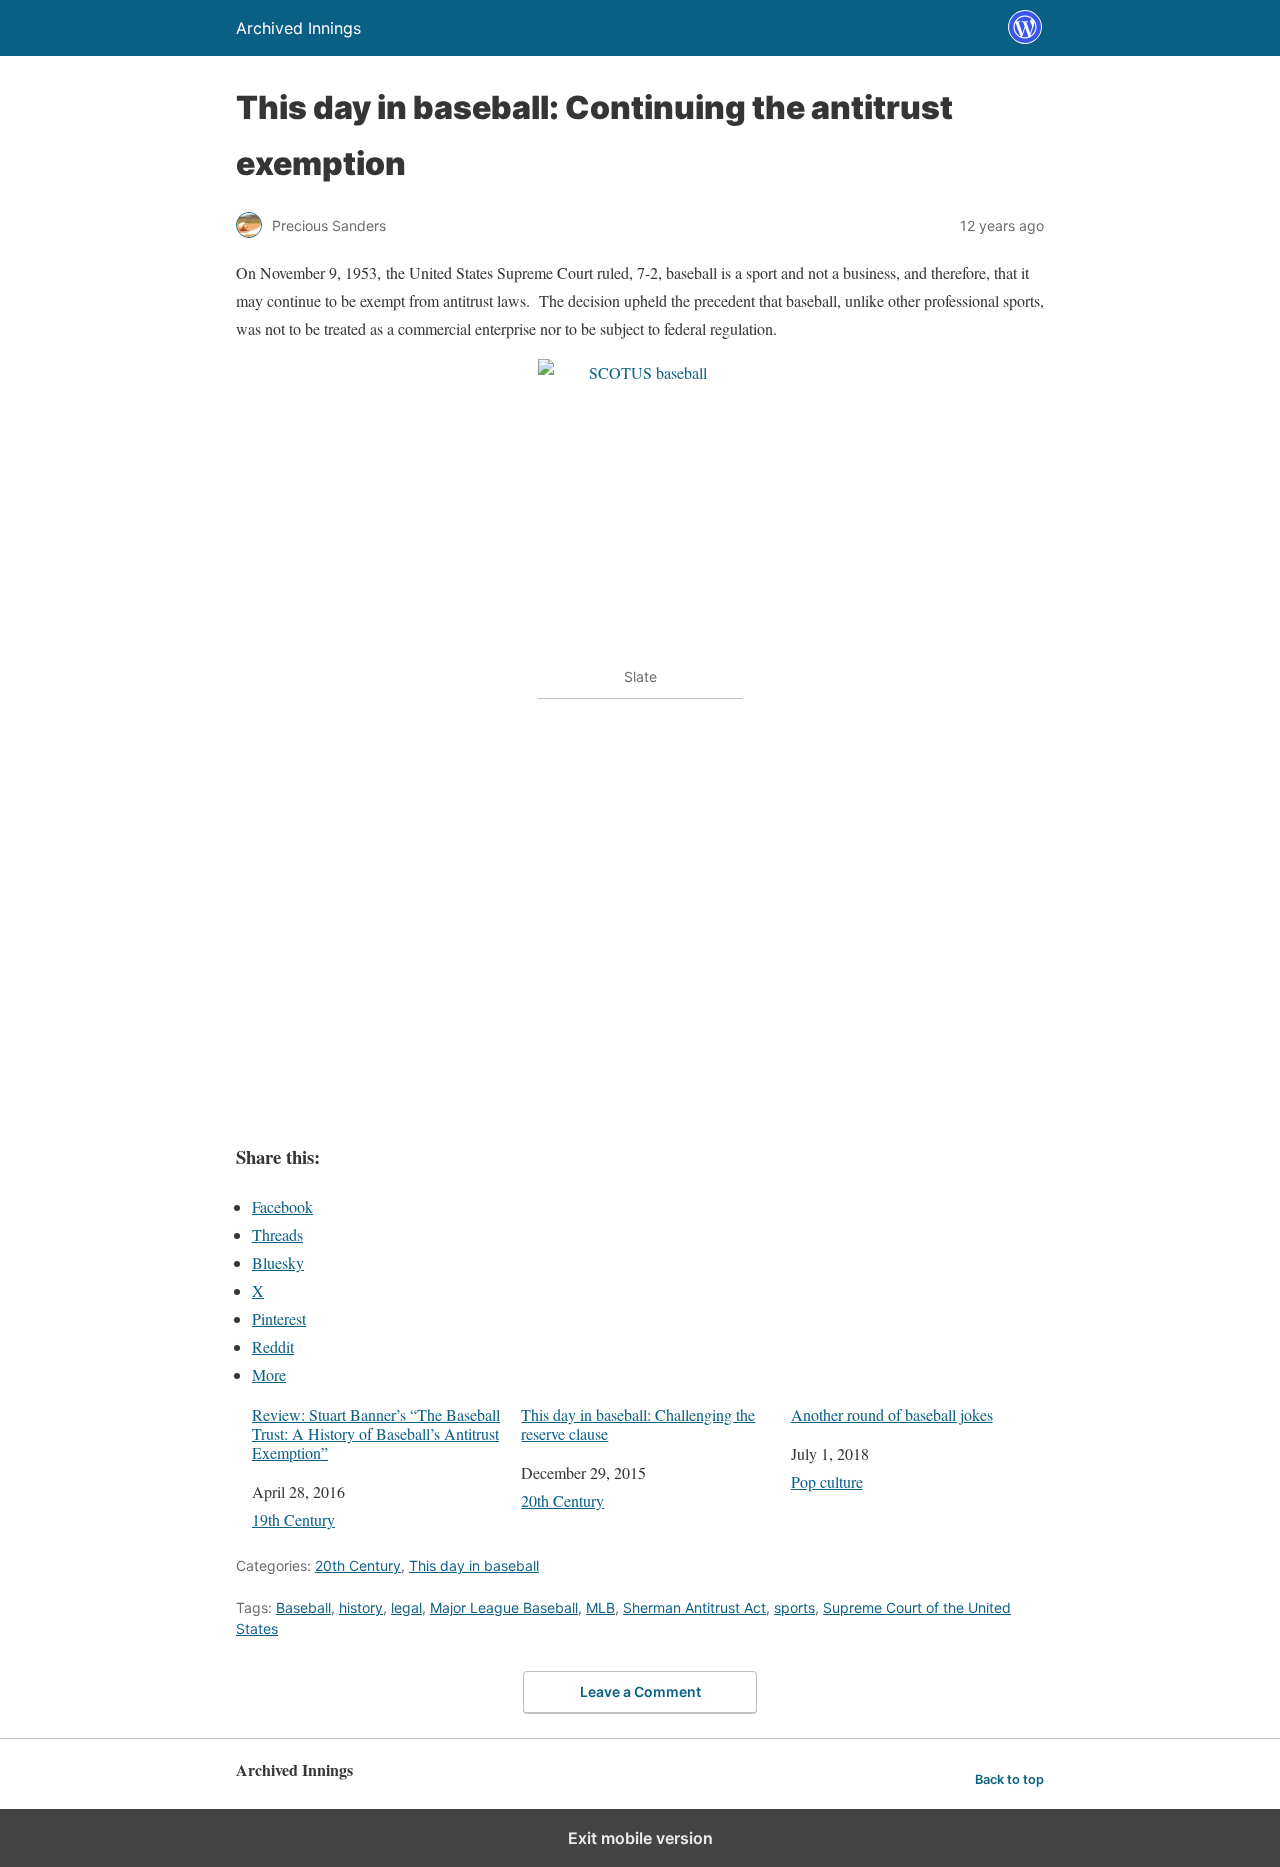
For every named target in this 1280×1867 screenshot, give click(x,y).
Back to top (1009, 1779)
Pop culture (827, 1481)
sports (794, 1607)
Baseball (303, 1607)
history (361, 1607)
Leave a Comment (640, 1691)
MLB (600, 1607)
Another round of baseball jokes (892, 1414)
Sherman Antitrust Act (694, 1607)
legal (406, 1607)
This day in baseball (474, 1565)
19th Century (293, 1519)
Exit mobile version (640, 1838)
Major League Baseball (504, 1607)
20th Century (562, 1500)
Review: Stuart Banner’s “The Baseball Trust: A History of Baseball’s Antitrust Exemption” (376, 1434)
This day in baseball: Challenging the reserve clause (638, 1424)
